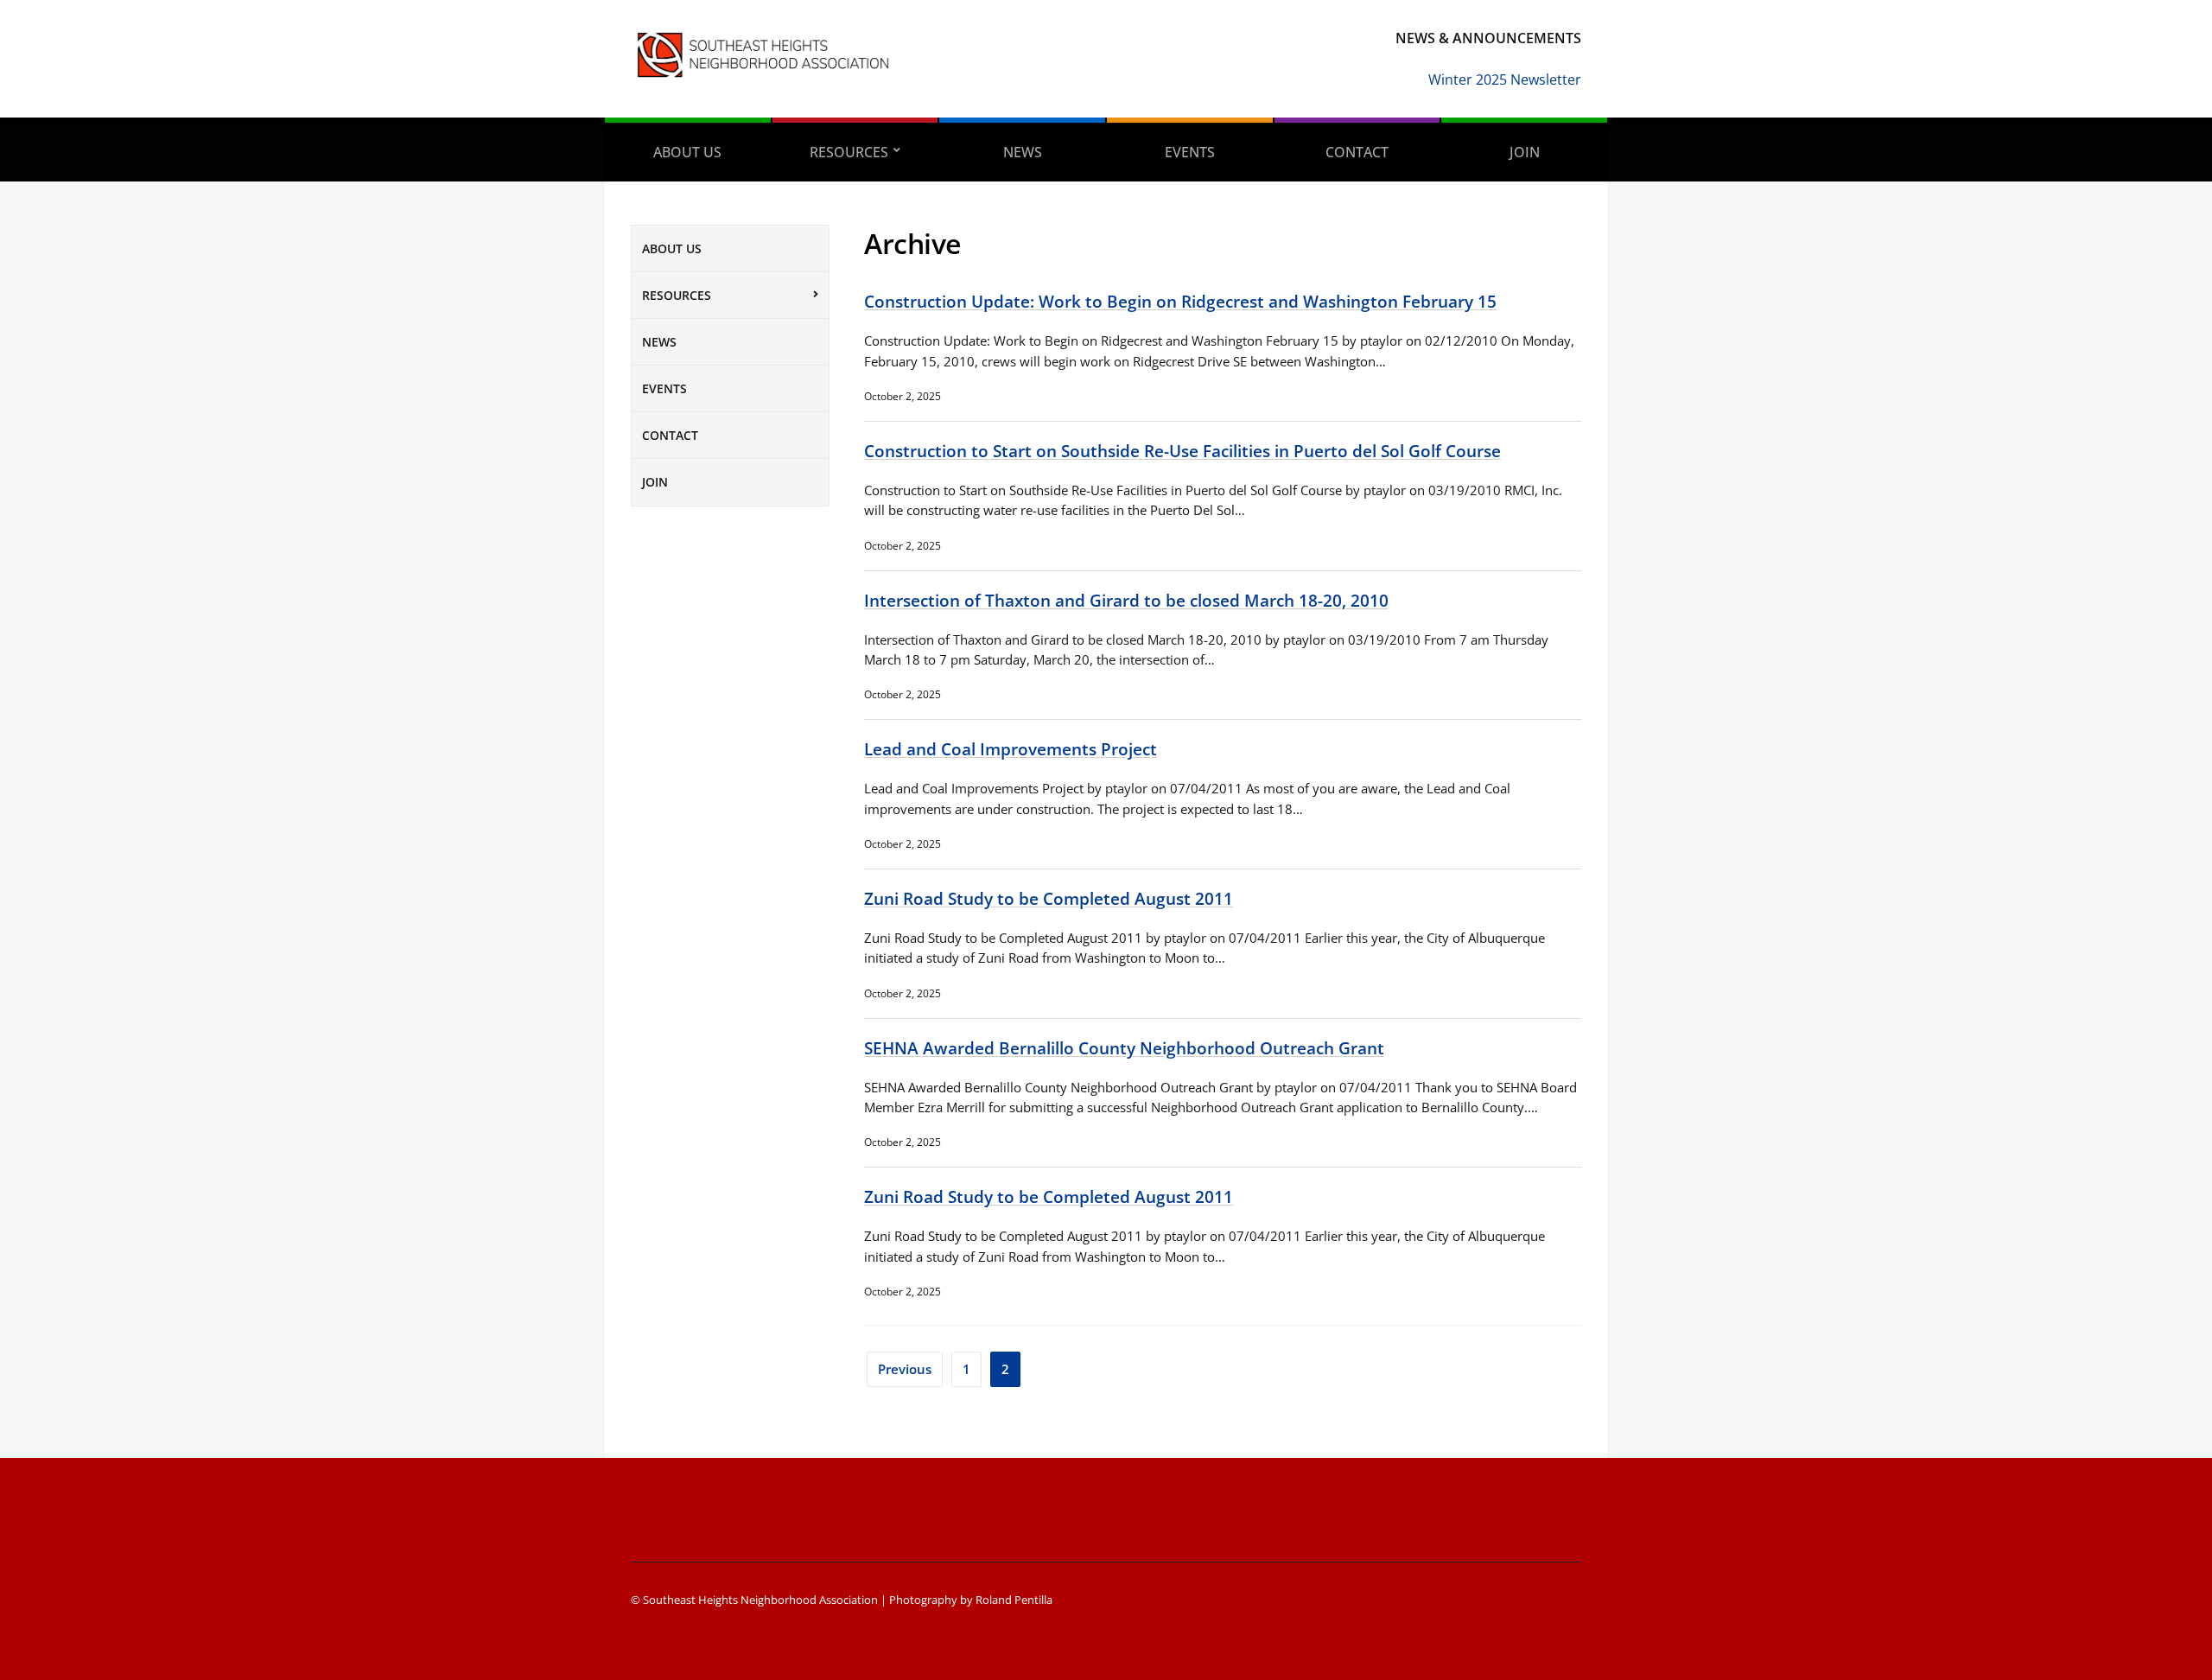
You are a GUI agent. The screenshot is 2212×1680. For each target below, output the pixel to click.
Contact (1357, 152)
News (1023, 152)
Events (1190, 152)
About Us (687, 152)
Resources (849, 152)
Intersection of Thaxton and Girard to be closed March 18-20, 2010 (1126, 600)
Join (1525, 152)
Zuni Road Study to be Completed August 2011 (1049, 898)
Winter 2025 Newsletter (1505, 80)
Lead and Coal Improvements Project (1011, 749)
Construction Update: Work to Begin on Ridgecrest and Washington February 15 (1180, 301)
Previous (905, 1369)
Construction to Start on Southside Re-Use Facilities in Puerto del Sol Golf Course (1182, 451)
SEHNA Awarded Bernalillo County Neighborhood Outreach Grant (1124, 1048)
